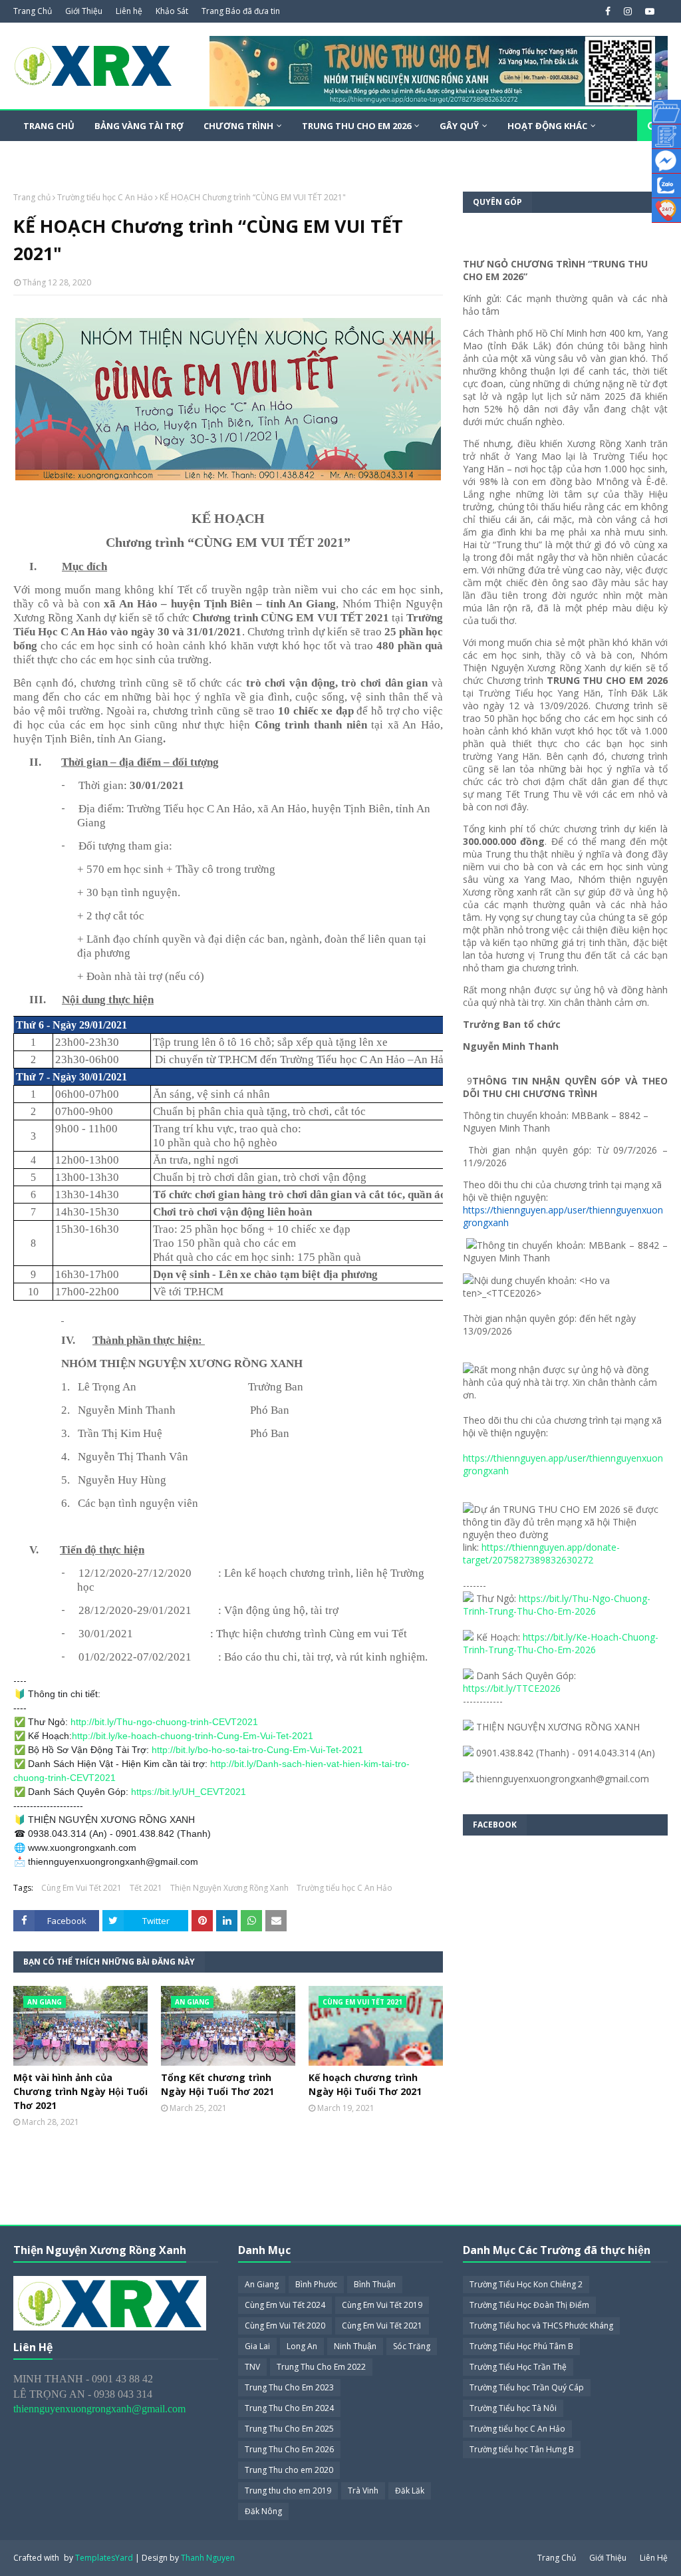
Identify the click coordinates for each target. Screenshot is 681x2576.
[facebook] (608, 11)
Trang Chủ (33, 11)
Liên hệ (129, 11)
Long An (302, 2346)
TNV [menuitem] (105, 156)
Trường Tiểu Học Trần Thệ (518, 2367)
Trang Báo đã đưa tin (241, 11)
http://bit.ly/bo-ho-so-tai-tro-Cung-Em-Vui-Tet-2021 (257, 1750)
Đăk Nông (263, 2511)
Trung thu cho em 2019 (288, 2491)
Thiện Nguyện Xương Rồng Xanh (229, 1888)
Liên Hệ (654, 2558)
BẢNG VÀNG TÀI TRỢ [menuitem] (139, 126)
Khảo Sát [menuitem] (46, 156)
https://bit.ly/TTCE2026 (512, 1688)
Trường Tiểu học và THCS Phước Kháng (541, 2326)
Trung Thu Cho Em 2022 (321, 2367)
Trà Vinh (363, 2491)
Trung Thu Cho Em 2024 (289, 2408)
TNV (252, 2367)
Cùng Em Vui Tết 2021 (81, 1888)
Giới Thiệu (84, 11)
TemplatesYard (104, 2558)
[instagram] (628, 11)
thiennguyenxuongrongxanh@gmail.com (99, 2409)
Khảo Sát (172, 11)
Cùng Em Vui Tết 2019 (382, 2305)
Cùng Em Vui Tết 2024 (285, 2305)
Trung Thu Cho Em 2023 (289, 2387)
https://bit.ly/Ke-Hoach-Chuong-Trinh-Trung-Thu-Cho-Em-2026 (561, 1643)
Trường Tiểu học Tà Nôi (513, 2408)
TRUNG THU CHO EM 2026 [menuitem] (356, 126)
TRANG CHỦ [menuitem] (49, 126)
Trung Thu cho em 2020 (289, 2470)
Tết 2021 (146, 1888)
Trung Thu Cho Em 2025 (289, 2429)
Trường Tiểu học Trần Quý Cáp (527, 2387)
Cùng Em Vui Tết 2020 (285, 2326)
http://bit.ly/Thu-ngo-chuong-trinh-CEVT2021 (164, 1722)
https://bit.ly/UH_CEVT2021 (189, 1792)
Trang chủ (32, 197)
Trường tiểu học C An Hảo (105, 197)
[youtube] (648, 11)
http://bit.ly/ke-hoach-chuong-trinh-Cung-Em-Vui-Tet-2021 (193, 1736)
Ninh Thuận (355, 2346)
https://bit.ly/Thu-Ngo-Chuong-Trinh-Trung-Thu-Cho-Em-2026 (557, 1605)
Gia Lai (257, 2346)
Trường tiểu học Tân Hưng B (522, 2449)
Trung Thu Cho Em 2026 (289, 2449)
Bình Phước (316, 2284)
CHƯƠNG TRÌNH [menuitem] (238, 126)
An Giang (262, 2284)
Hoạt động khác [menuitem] (547, 126)
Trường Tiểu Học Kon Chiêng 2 (526, 2284)
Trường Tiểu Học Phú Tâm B (521, 2346)
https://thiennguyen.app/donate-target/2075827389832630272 (541, 1553)
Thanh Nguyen (208, 2558)
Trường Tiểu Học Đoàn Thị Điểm (529, 2305)
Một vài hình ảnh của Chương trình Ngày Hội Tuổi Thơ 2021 (80, 2091)
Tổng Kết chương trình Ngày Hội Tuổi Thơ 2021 (217, 2084)
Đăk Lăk (410, 2491)
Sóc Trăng (412, 2346)
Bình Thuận (375, 2284)
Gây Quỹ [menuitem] (459, 126)
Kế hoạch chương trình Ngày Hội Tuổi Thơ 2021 (365, 2084)
